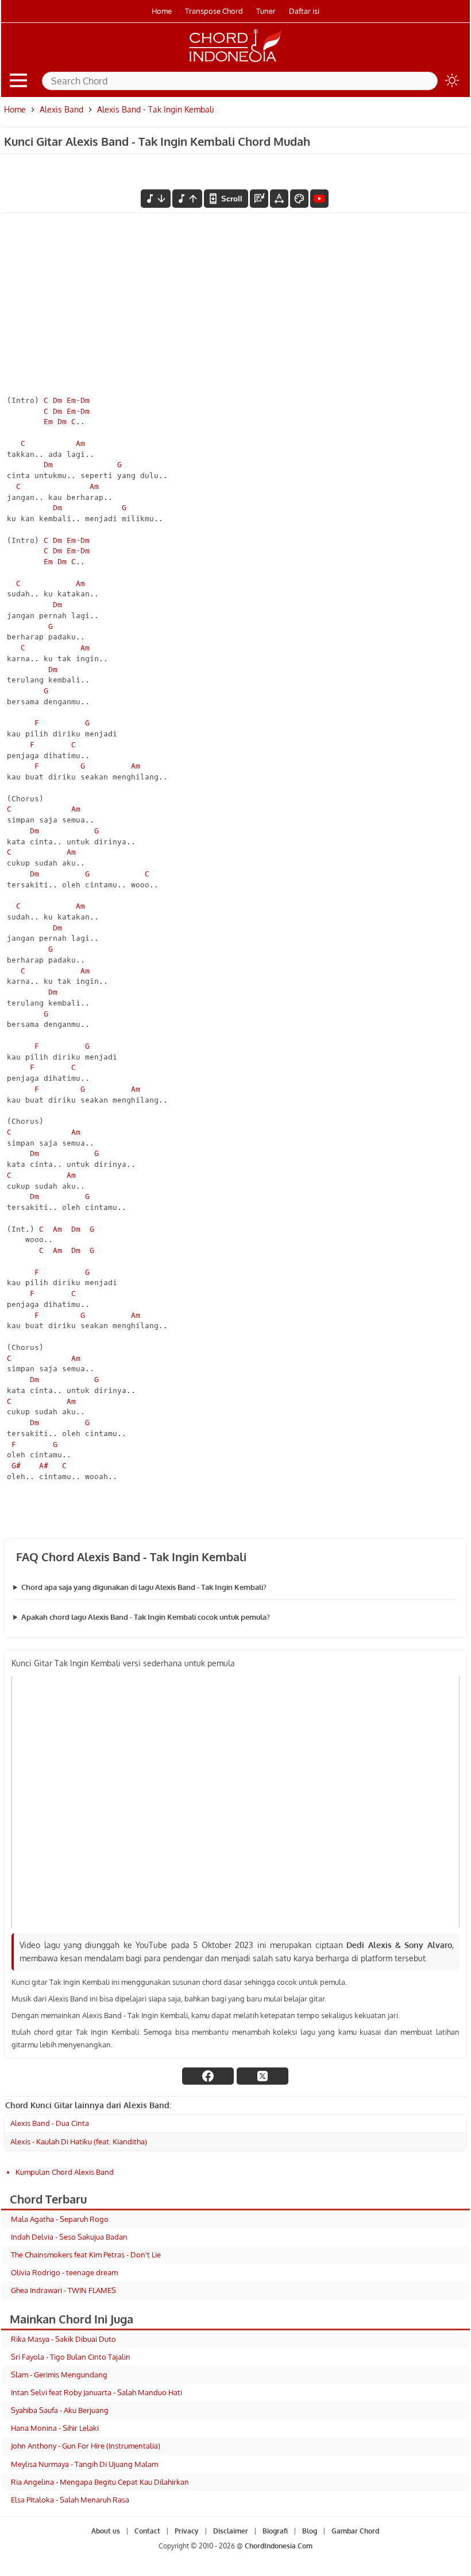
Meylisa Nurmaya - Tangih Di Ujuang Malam (84, 2464)
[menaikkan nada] (187, 199)
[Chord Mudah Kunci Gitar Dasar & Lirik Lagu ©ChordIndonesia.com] (235, 62)
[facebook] (208, 2076)
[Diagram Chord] (259, 199)
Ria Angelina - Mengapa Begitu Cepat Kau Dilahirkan (100, 2482)
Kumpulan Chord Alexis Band (65, 2172)
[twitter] (262, 2076)
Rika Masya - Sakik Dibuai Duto (63, 2339)
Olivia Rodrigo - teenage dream (64, 2272)
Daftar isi (304, 11)
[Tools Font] (279, 199)
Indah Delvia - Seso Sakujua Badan (69, 2237)
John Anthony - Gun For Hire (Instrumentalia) (86, 2446)
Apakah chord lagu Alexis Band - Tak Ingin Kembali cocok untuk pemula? (146, 1617)
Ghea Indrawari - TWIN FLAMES (63, 2290)
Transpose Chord (214, 11)
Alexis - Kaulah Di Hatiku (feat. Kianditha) (79, 2142)
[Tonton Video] (319, 199)
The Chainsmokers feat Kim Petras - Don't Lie (86, 2255)
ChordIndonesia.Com (279, 2546)
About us (106, 2531)
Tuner (266, 11)
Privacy (187, 2531)
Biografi (275, 2531)
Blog (310, 2531)
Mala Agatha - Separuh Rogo (60, 2219)
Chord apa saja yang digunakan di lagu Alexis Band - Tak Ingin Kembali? (144, 1587)
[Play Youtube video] (235, 1802)
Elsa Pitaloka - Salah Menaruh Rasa (70, 2500)
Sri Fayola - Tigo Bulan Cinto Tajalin (71, 2357)
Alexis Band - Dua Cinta (50, 2123)
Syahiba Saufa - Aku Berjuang (60, 2410)
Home (162, 11)
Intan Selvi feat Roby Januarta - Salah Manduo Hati (96, 2392)
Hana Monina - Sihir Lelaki (55, 2428)
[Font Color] (299, 199)
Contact (147, 2531)
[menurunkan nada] (156, 199)
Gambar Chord (355, 2531)
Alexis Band (61, 109)
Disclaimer (231, 2531)
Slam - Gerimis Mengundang (59, 2375)
